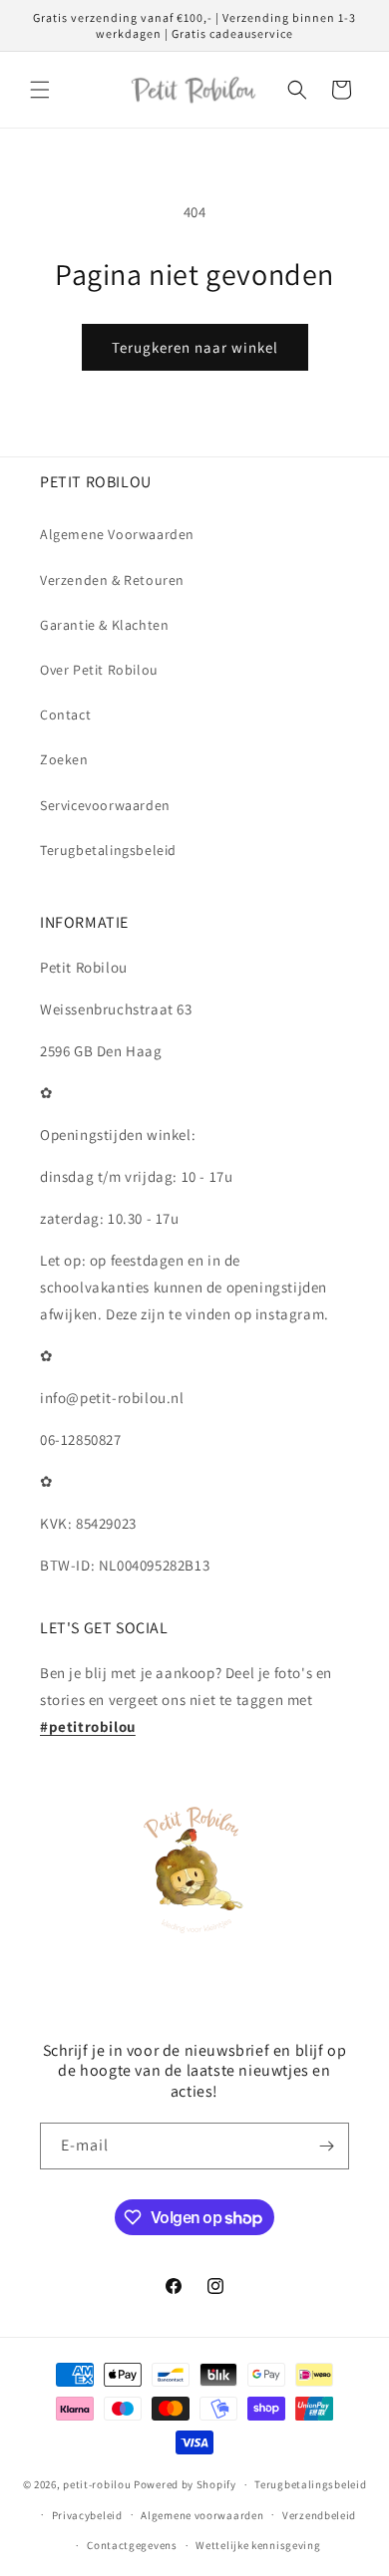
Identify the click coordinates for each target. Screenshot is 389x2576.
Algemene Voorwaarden (117, 534)
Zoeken (64, 759)
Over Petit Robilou (99, 670)
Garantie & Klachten (104, 625)
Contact (65, 715)
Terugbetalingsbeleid (108, 850)
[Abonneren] (326, 2146)
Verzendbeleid (319, 2515)
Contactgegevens (132, 2545)
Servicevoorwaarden (105, 805)
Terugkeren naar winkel (195, 347)
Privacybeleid (87, 2515)
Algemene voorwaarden (202, 2515)
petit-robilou (97, 2484)
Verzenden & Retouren (112, 580)
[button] (40, 90)
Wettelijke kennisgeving (258, 2545)
